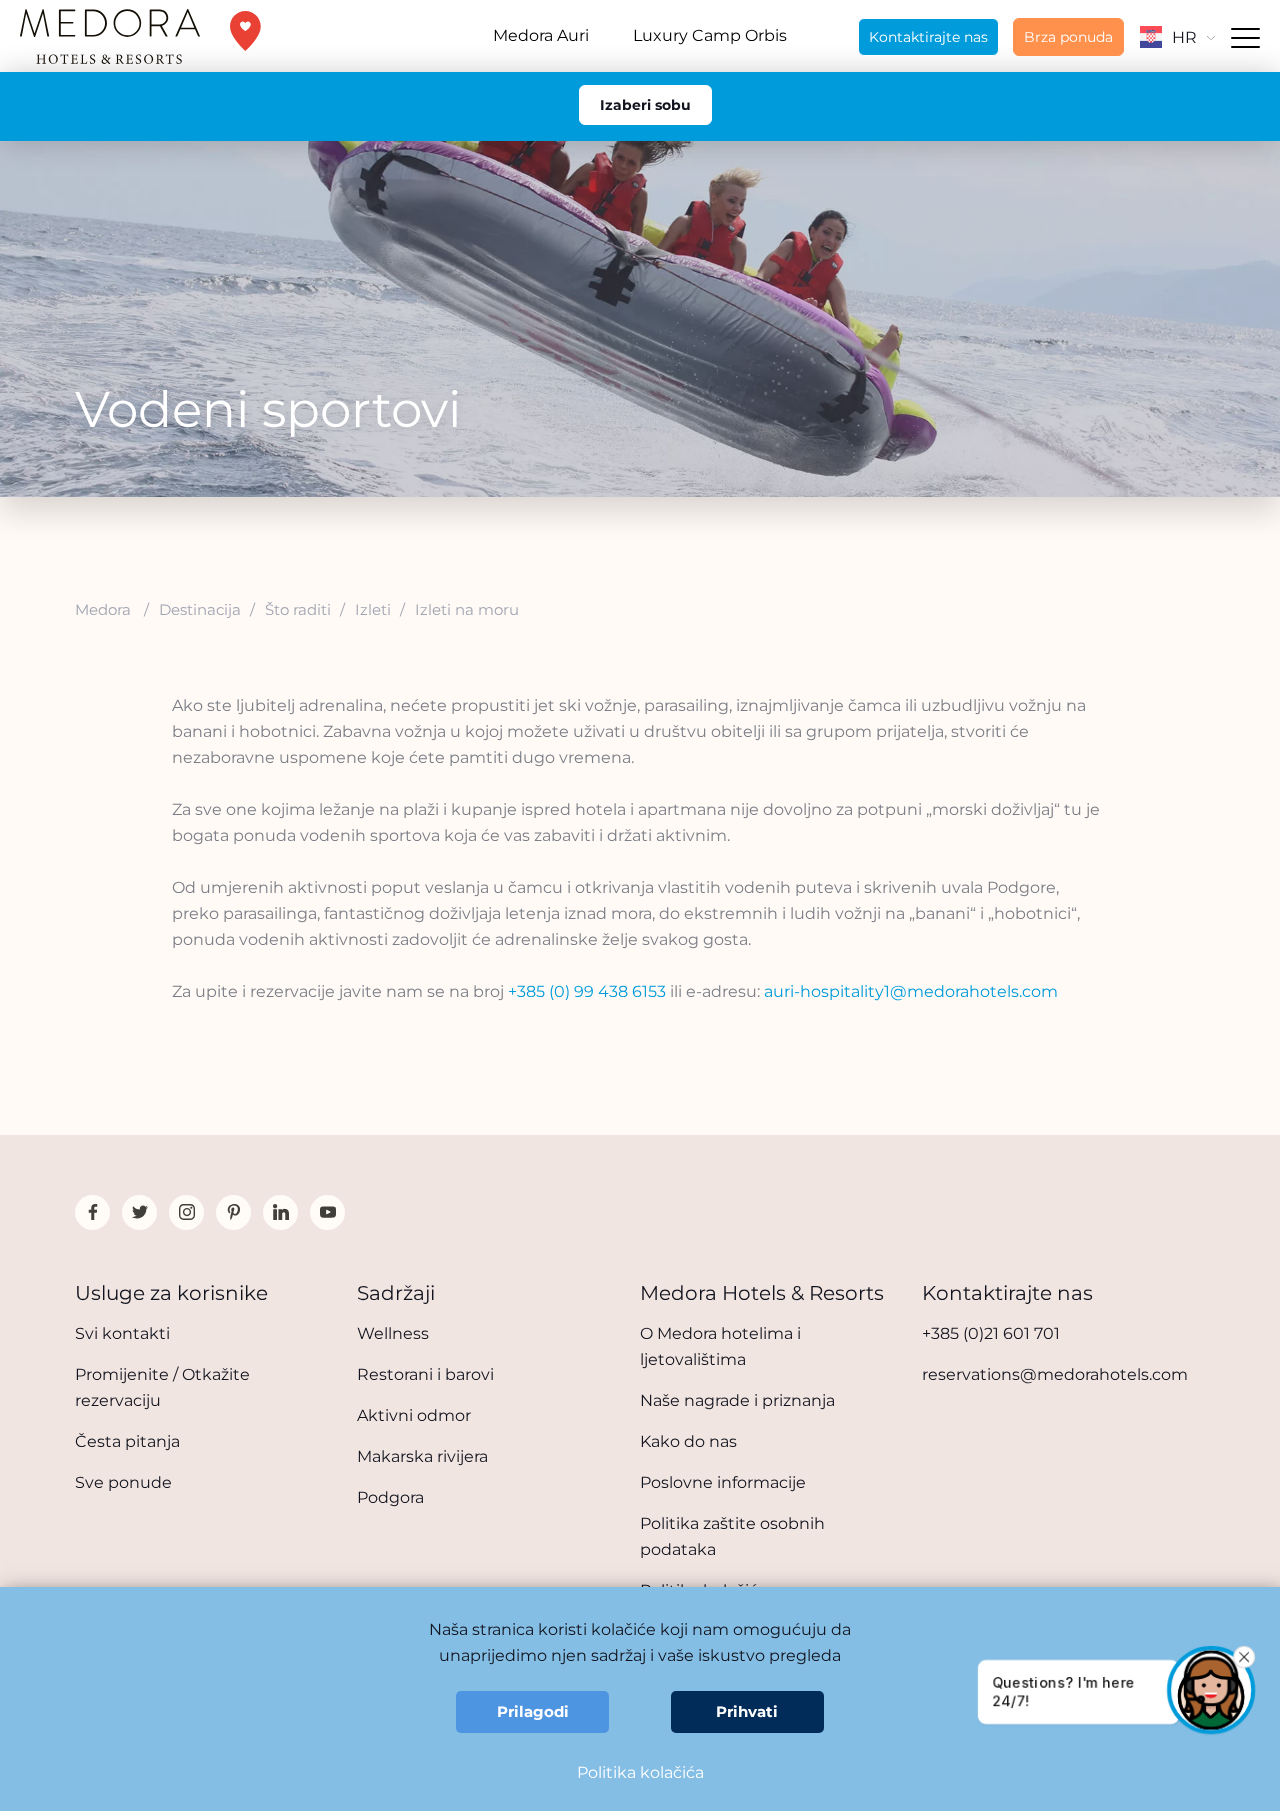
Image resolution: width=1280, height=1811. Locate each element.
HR (1184, 37)
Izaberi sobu (645, 105)
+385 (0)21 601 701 (991, 1333)
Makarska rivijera (422, 1456)
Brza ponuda (1068, 37)
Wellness (393, 1333)
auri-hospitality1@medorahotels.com (911, 991)
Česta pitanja (127, 1441)
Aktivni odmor (414, 1415)
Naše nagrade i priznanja (737, 1400)
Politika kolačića (640, 1772)
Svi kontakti (122, 1333)
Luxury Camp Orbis (710, 35)
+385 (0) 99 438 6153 (587, 991)
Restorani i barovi (425, 1374)
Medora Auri (541, 35)
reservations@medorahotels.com (1055, 1374)
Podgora (390, 1497)
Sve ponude (123, 1482)
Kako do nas (688, 1441)
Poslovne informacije (723, 1482)
